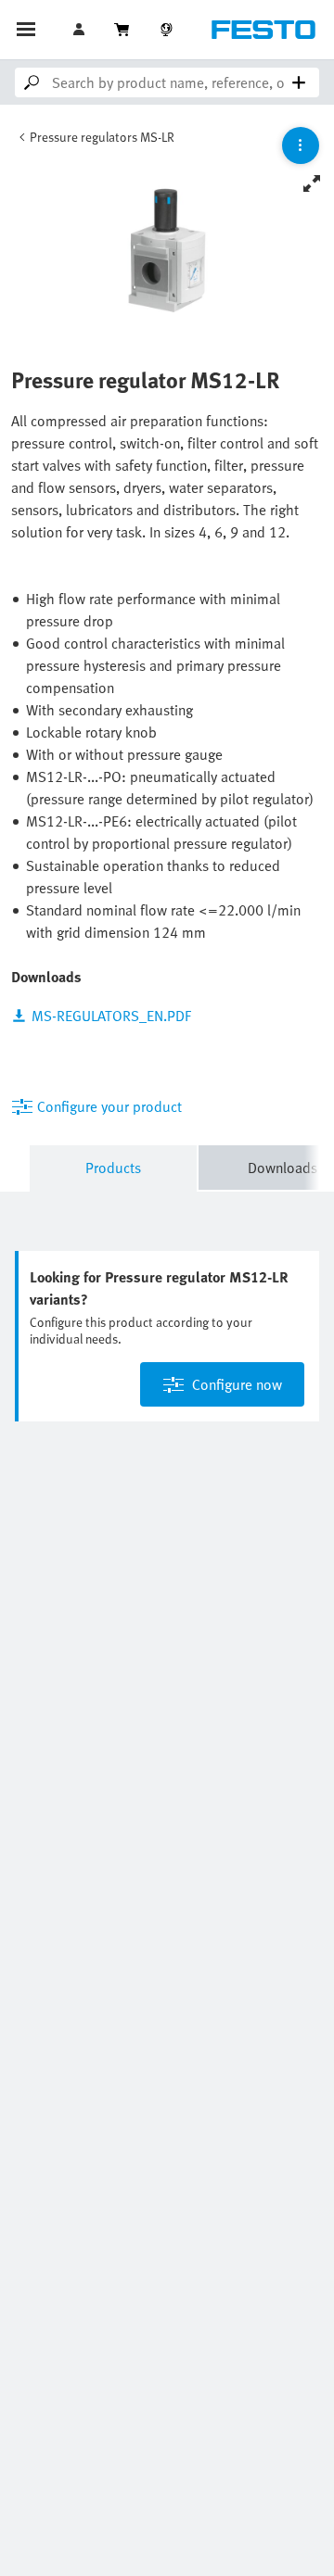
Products (113, 1168)
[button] (81, 30)
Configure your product (109, 1106)
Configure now (237, 1384)
